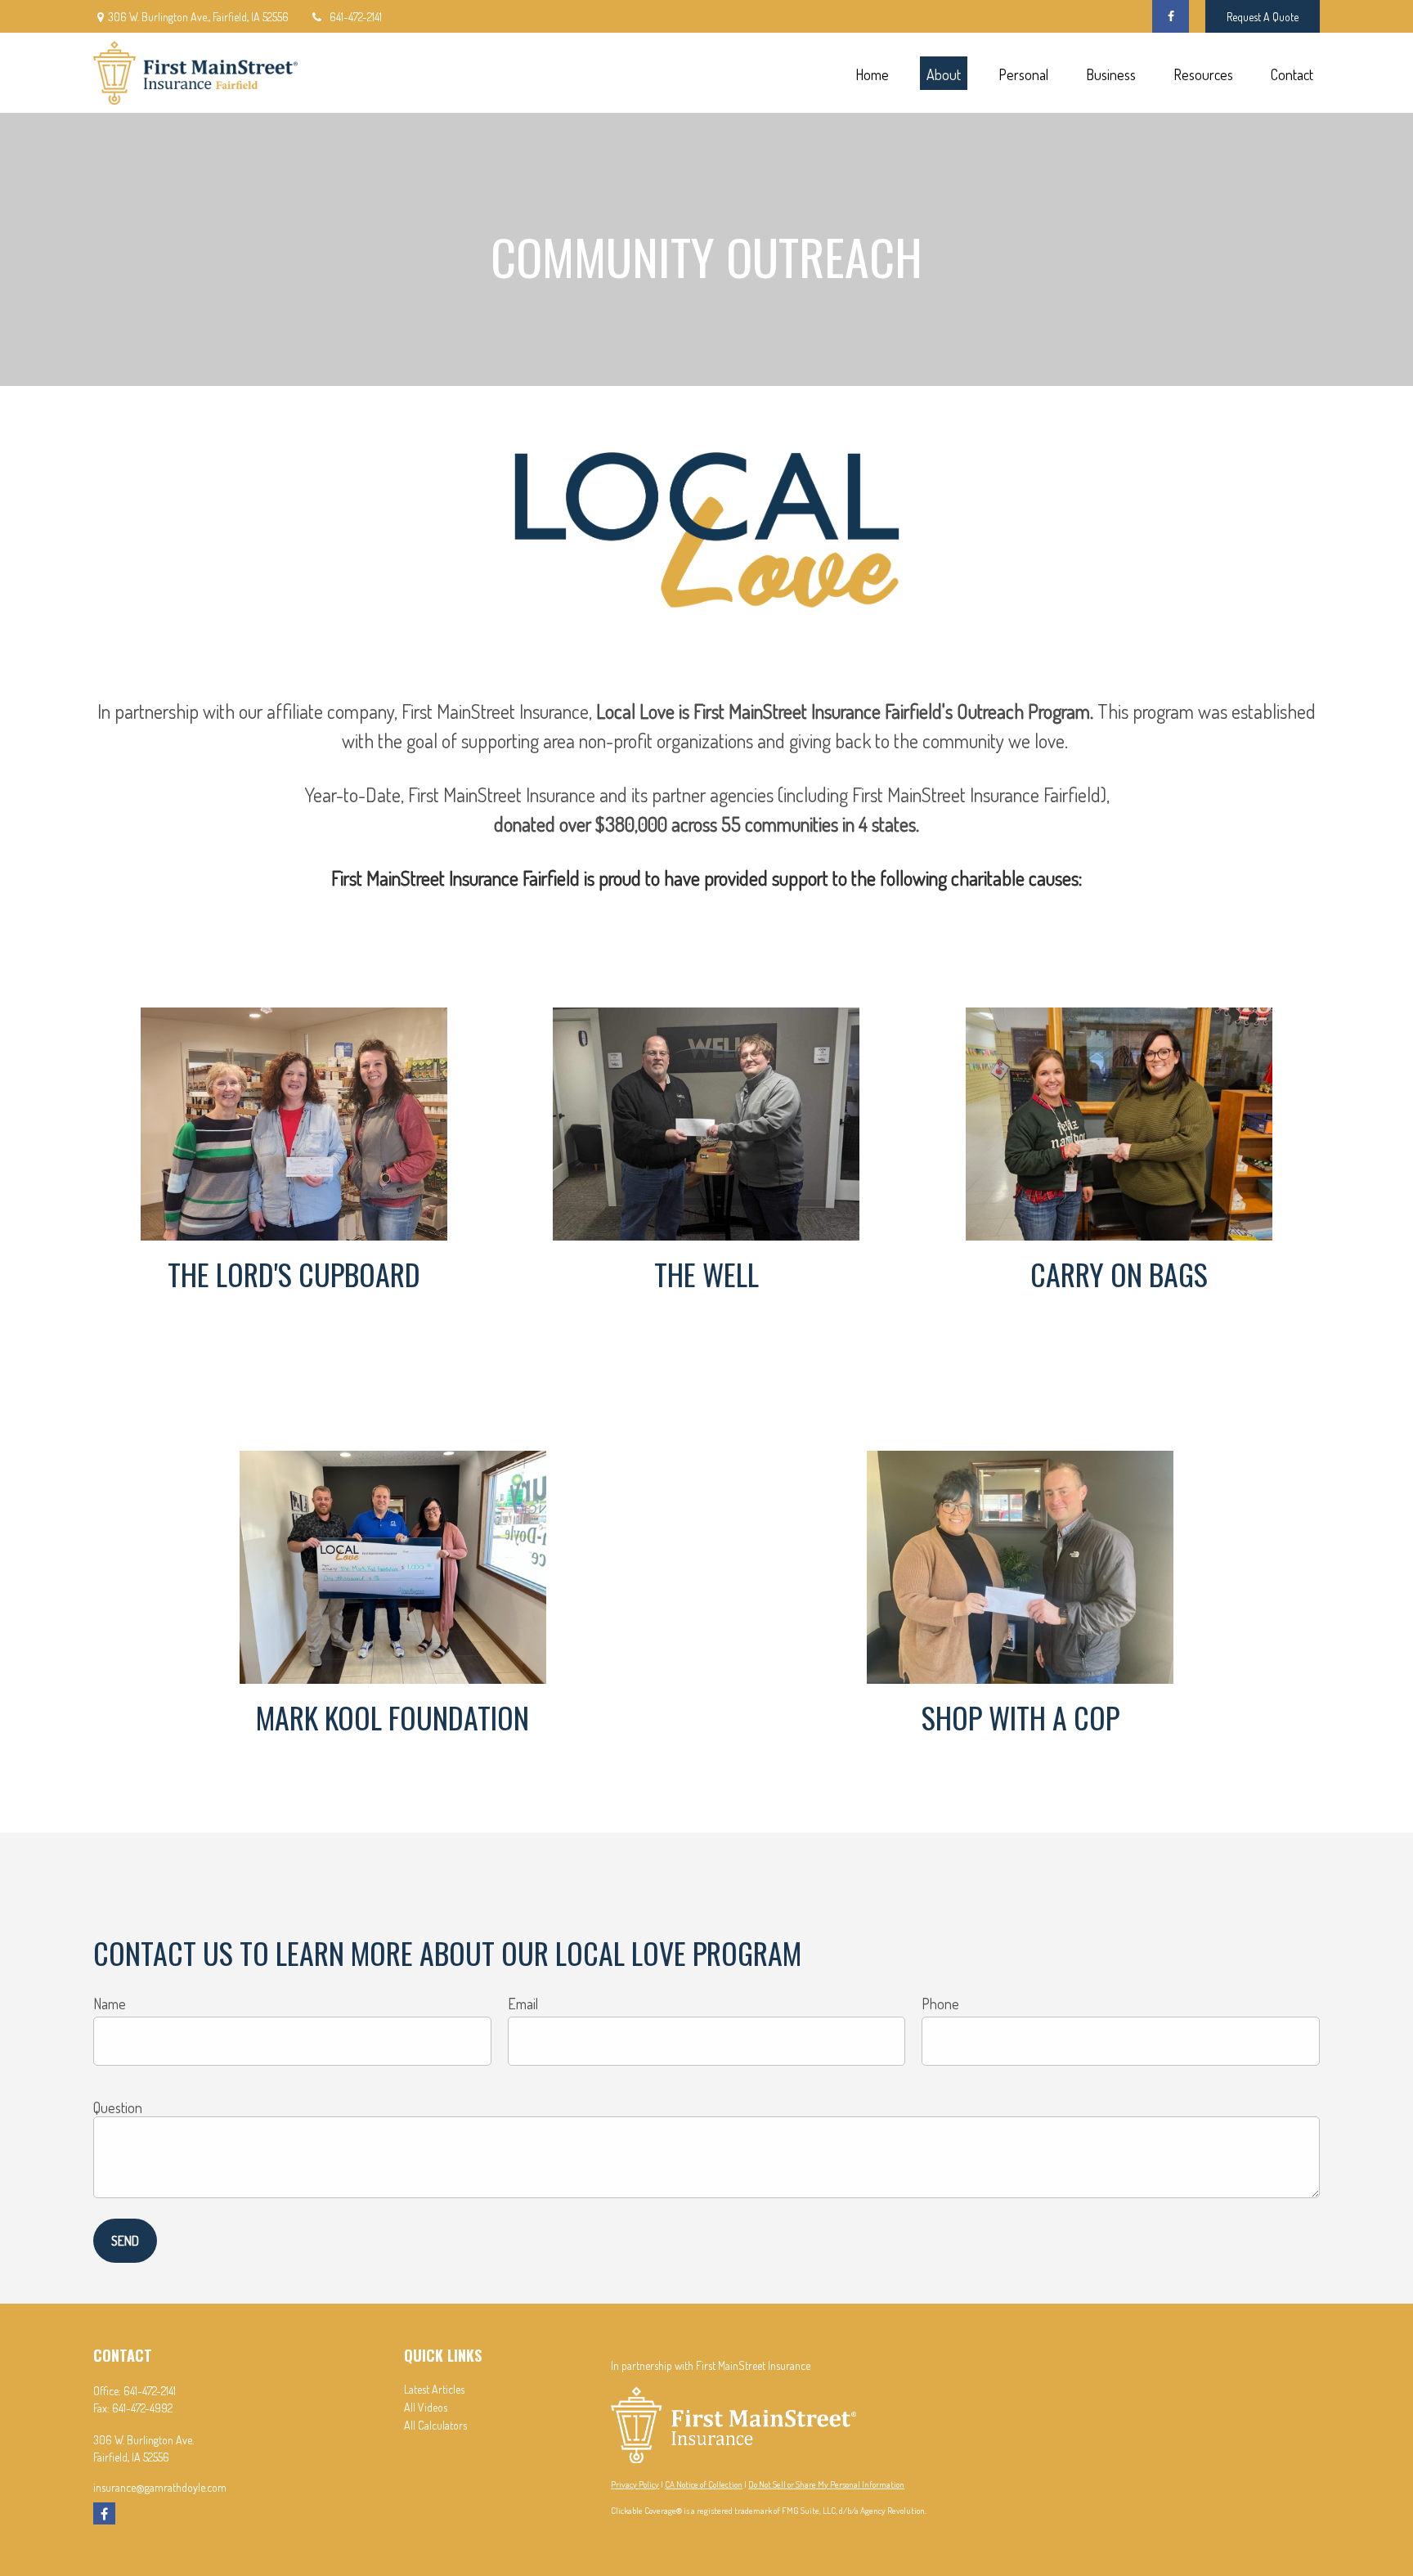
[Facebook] (1171, 16)
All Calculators (435, 2425)
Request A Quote (1263, 17)
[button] (872, 73)
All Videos (426, 2407)
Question (118, 2107)
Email (523, 2004)
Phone (940, 2004)
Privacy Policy (635, 2484)
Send (125, 2241)
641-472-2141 (356, 17)
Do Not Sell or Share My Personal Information (826, 2484)
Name (110, 2004)
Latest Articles (434, 2389)
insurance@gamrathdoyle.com (160, 2487)
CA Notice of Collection (704, 2484)
